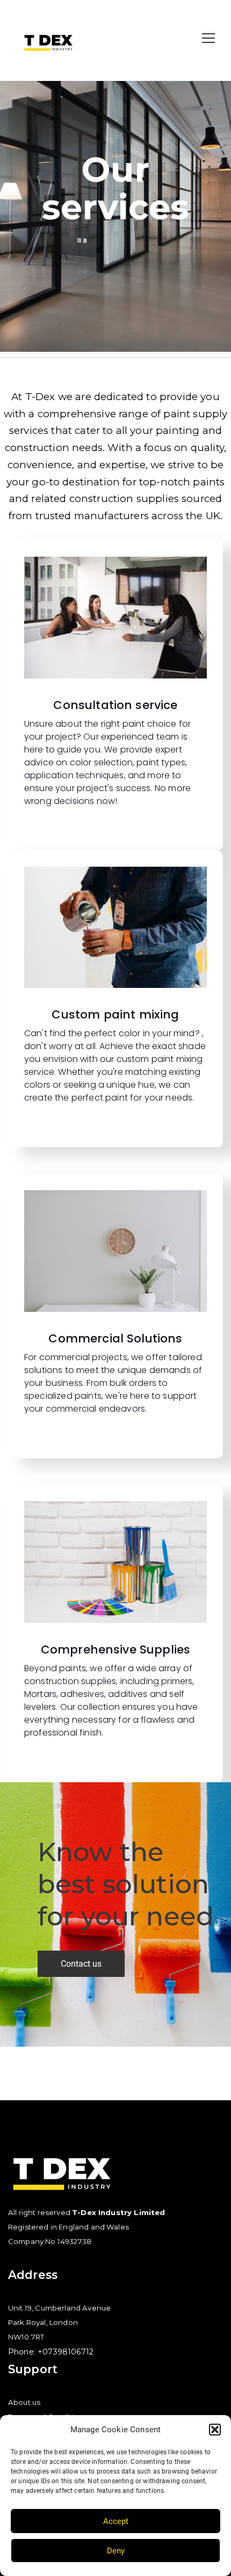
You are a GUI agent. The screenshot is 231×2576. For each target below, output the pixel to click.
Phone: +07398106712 (51, 2352)
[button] (215, 2430)
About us (24, 2402)
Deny (116, 2551)
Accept (116, 2521)
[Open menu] (208, 38)
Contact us (81, 1964)
